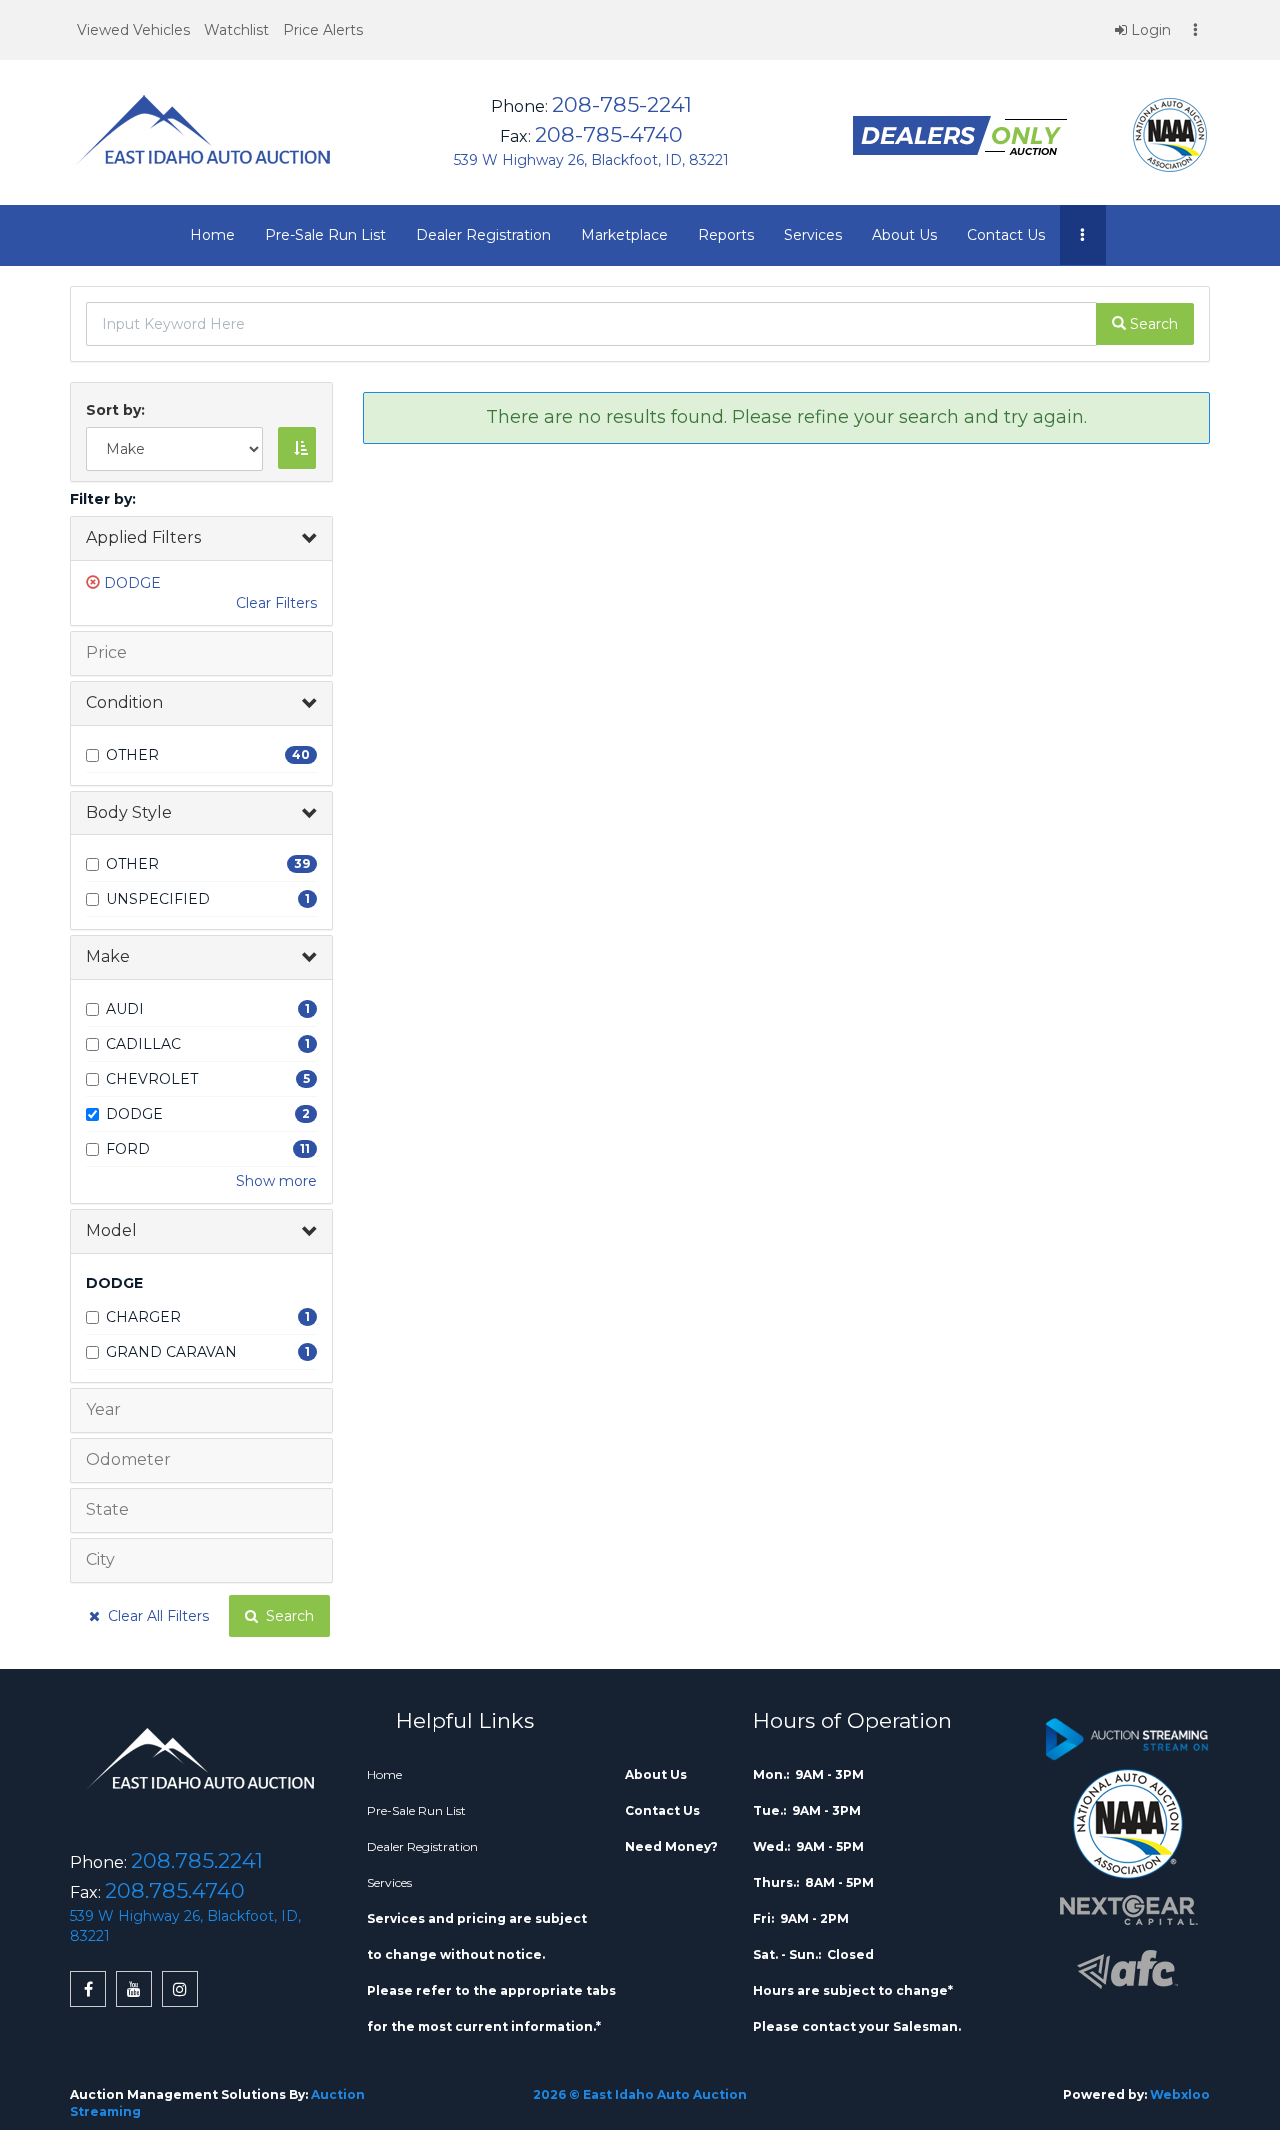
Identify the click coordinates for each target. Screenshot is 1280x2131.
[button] (133, 30)
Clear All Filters (154, 1616)
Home (212, 235)
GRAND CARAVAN (171, 1352)
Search (286, 1616)
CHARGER (143, 1317)
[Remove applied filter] (95, 583)
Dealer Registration (483, 235)
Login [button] (1149, 30)
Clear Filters (276, 603)
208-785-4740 (609, 134)
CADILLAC (143, 1044)
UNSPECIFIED (158, 899)
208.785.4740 (175, 1890)
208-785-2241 (622, 104)
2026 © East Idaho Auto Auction (640, 2094)
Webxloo (1180, 2094)
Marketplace (624, 235)
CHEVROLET (152, 1079)
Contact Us (1006, 235)
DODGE (132, 583)
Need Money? (671, 1846)
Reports (726, 235)
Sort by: (119, 410)
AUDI (125, 1009)
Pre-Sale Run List (325, 235)
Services (813, 235)
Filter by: (103, 499)
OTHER (132, 755)
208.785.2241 (197, 1860)
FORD (128, 1149)
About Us (904, 235)
